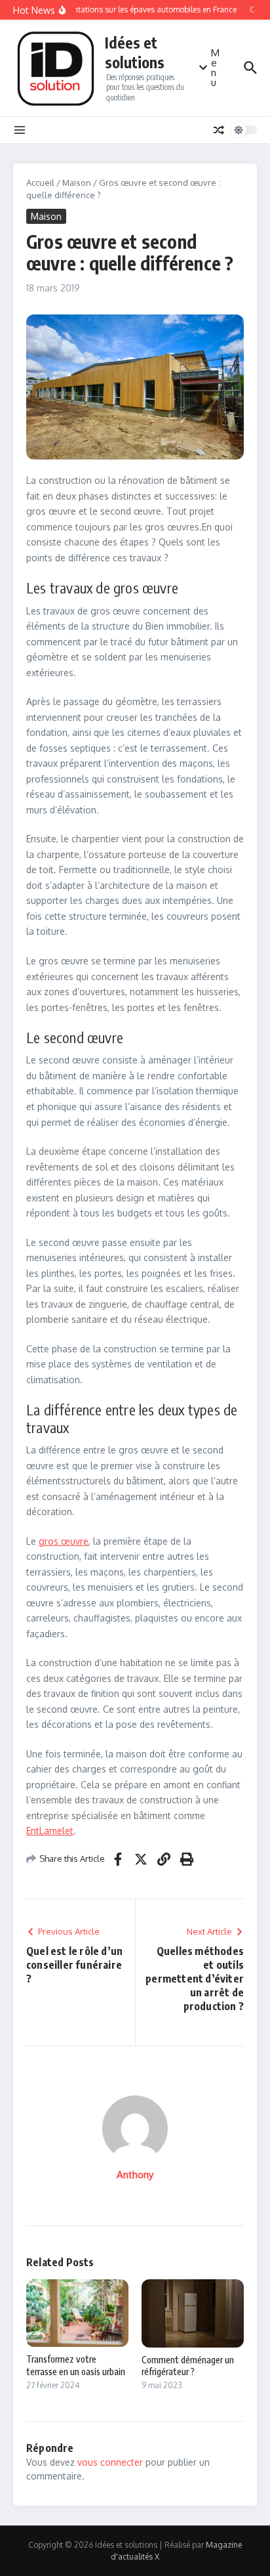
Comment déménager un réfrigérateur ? (188, 2366)
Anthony (135, 2175)
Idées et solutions (135, 52)
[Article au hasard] (219, 130)
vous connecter (110, 2462)
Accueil (40, 182)
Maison (77, 182)
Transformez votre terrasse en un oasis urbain (76, 2365)
